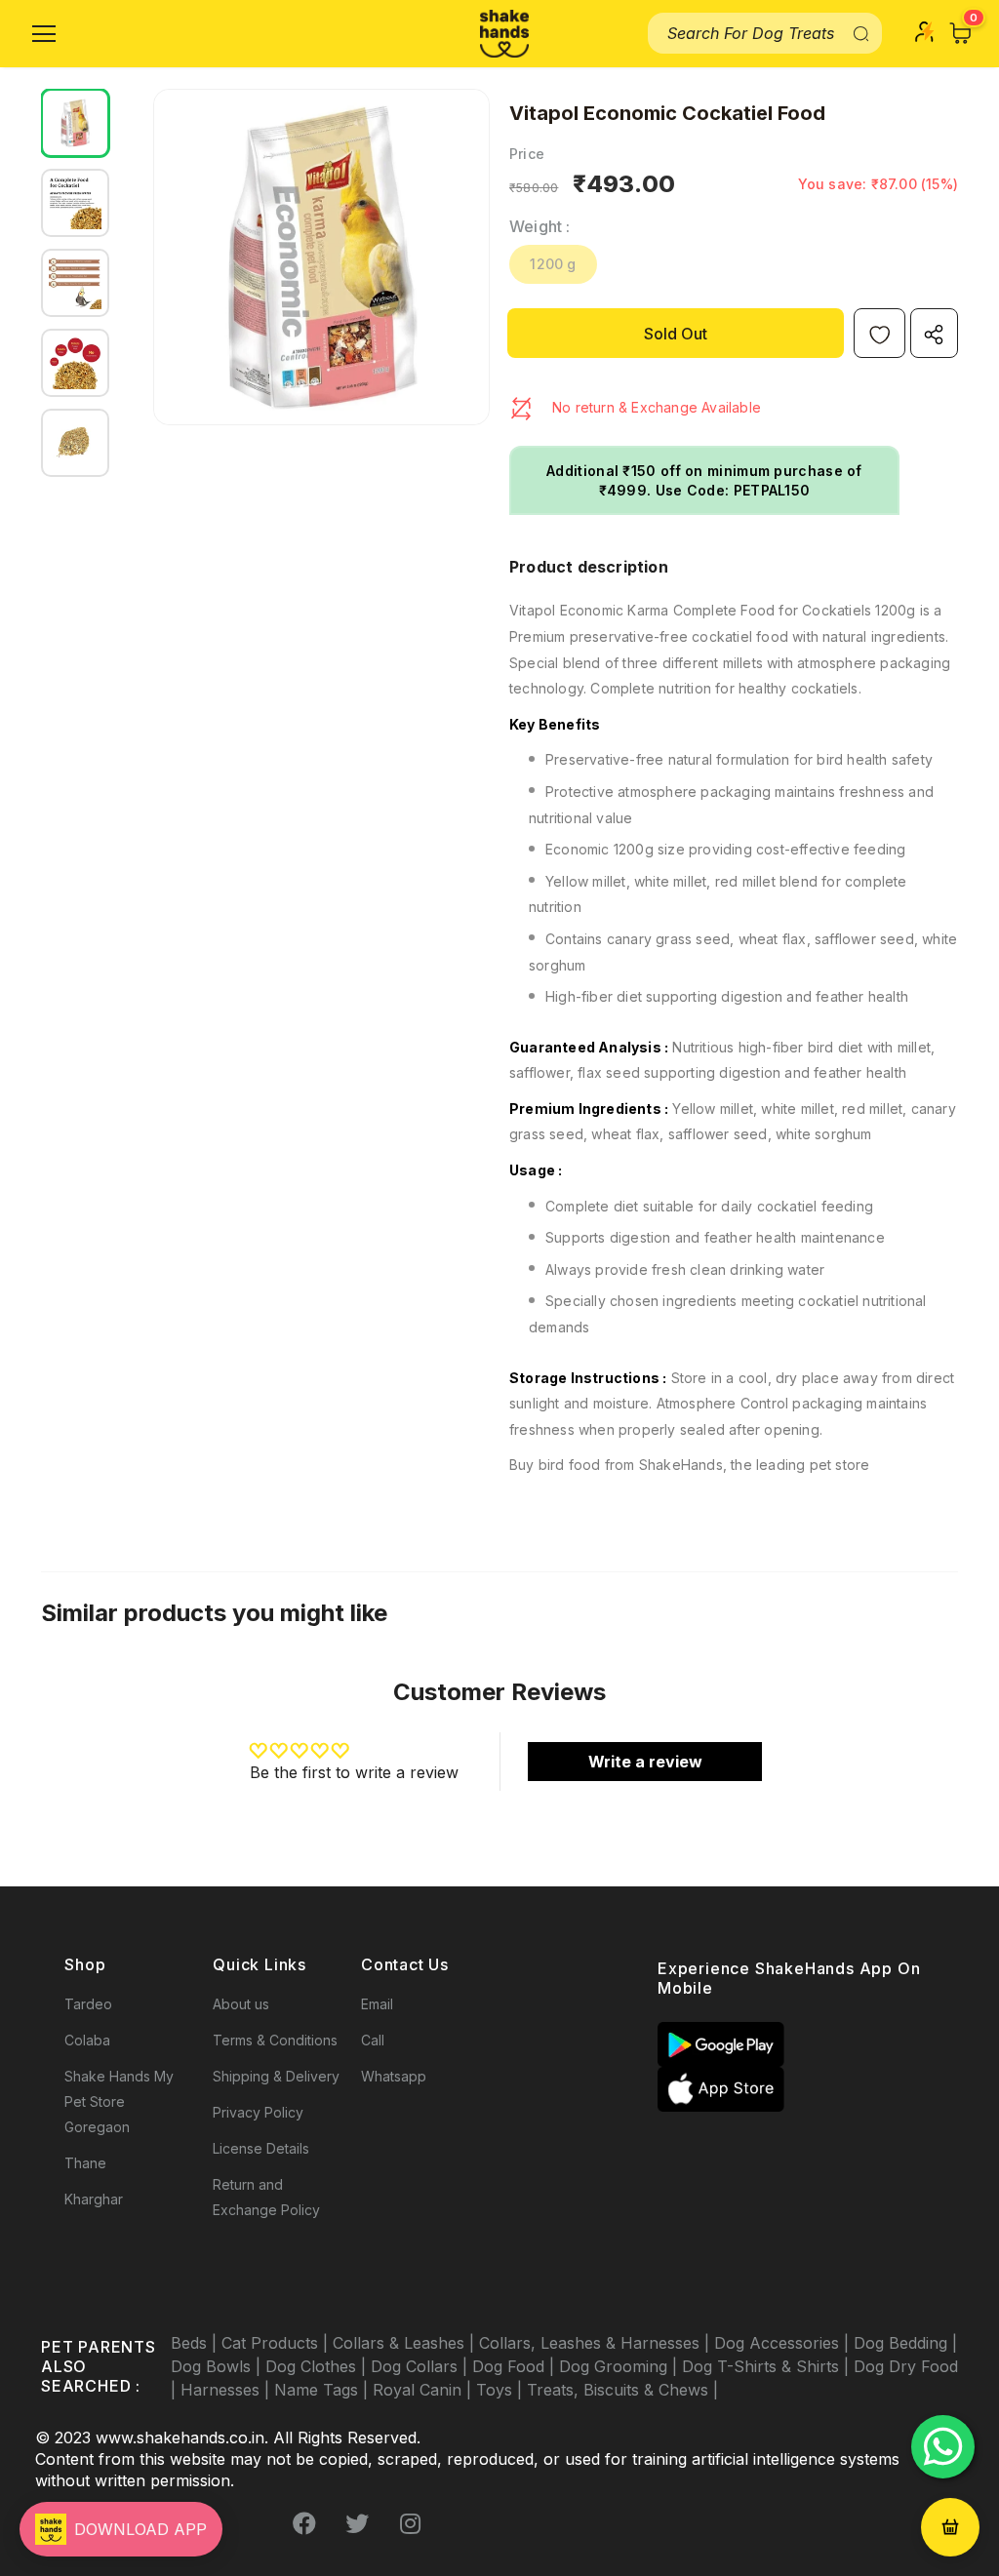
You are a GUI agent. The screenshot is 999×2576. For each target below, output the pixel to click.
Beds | (196, 2343)
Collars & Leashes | (406, 2343)
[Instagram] (410, 2524)
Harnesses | (227, 2390)
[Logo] (504, 34)
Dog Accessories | (784, 2343)
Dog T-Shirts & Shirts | (768, 2366)
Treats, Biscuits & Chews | (622, 2390)
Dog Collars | (421, 2366)
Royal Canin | (424, 2390)
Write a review (645, 1762)
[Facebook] (304, 2524)
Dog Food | (516, 2366)
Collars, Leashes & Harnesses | (597, 2343)
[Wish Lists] (879, 333)
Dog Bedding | (905, 2343)
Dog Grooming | (620, 2366)
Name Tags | (323, 2390)
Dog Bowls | (218, 2366)
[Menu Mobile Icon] (44, 34)
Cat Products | (277, 2343)
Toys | (501, 2390)
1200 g (553, 264)
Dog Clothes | (318, 2366)
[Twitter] (357, 2524)
